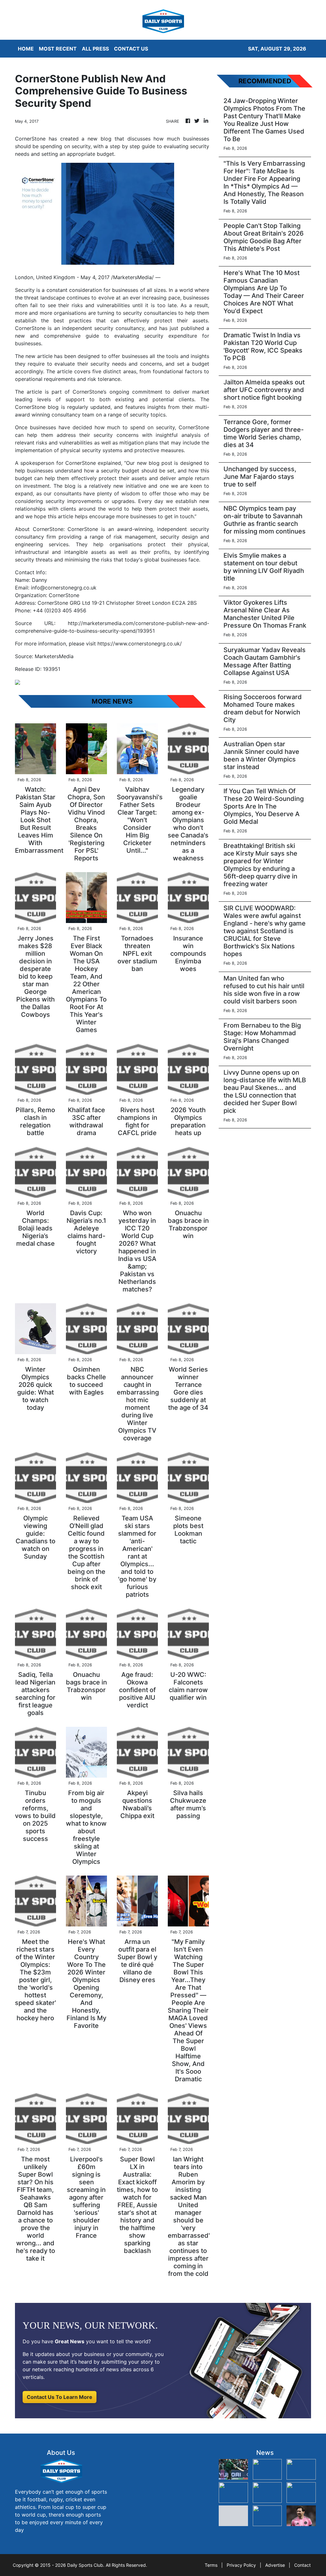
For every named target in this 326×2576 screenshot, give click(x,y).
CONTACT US (131, 49)
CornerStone (30, 328)
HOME (26, 49)
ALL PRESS (95, 49)
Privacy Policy (241, 2565)
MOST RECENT (58, 49)
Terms (211, 2565)
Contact (302, 2565)
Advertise (275, 2565)
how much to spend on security (135, 427)
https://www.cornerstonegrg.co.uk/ (140, 644)
